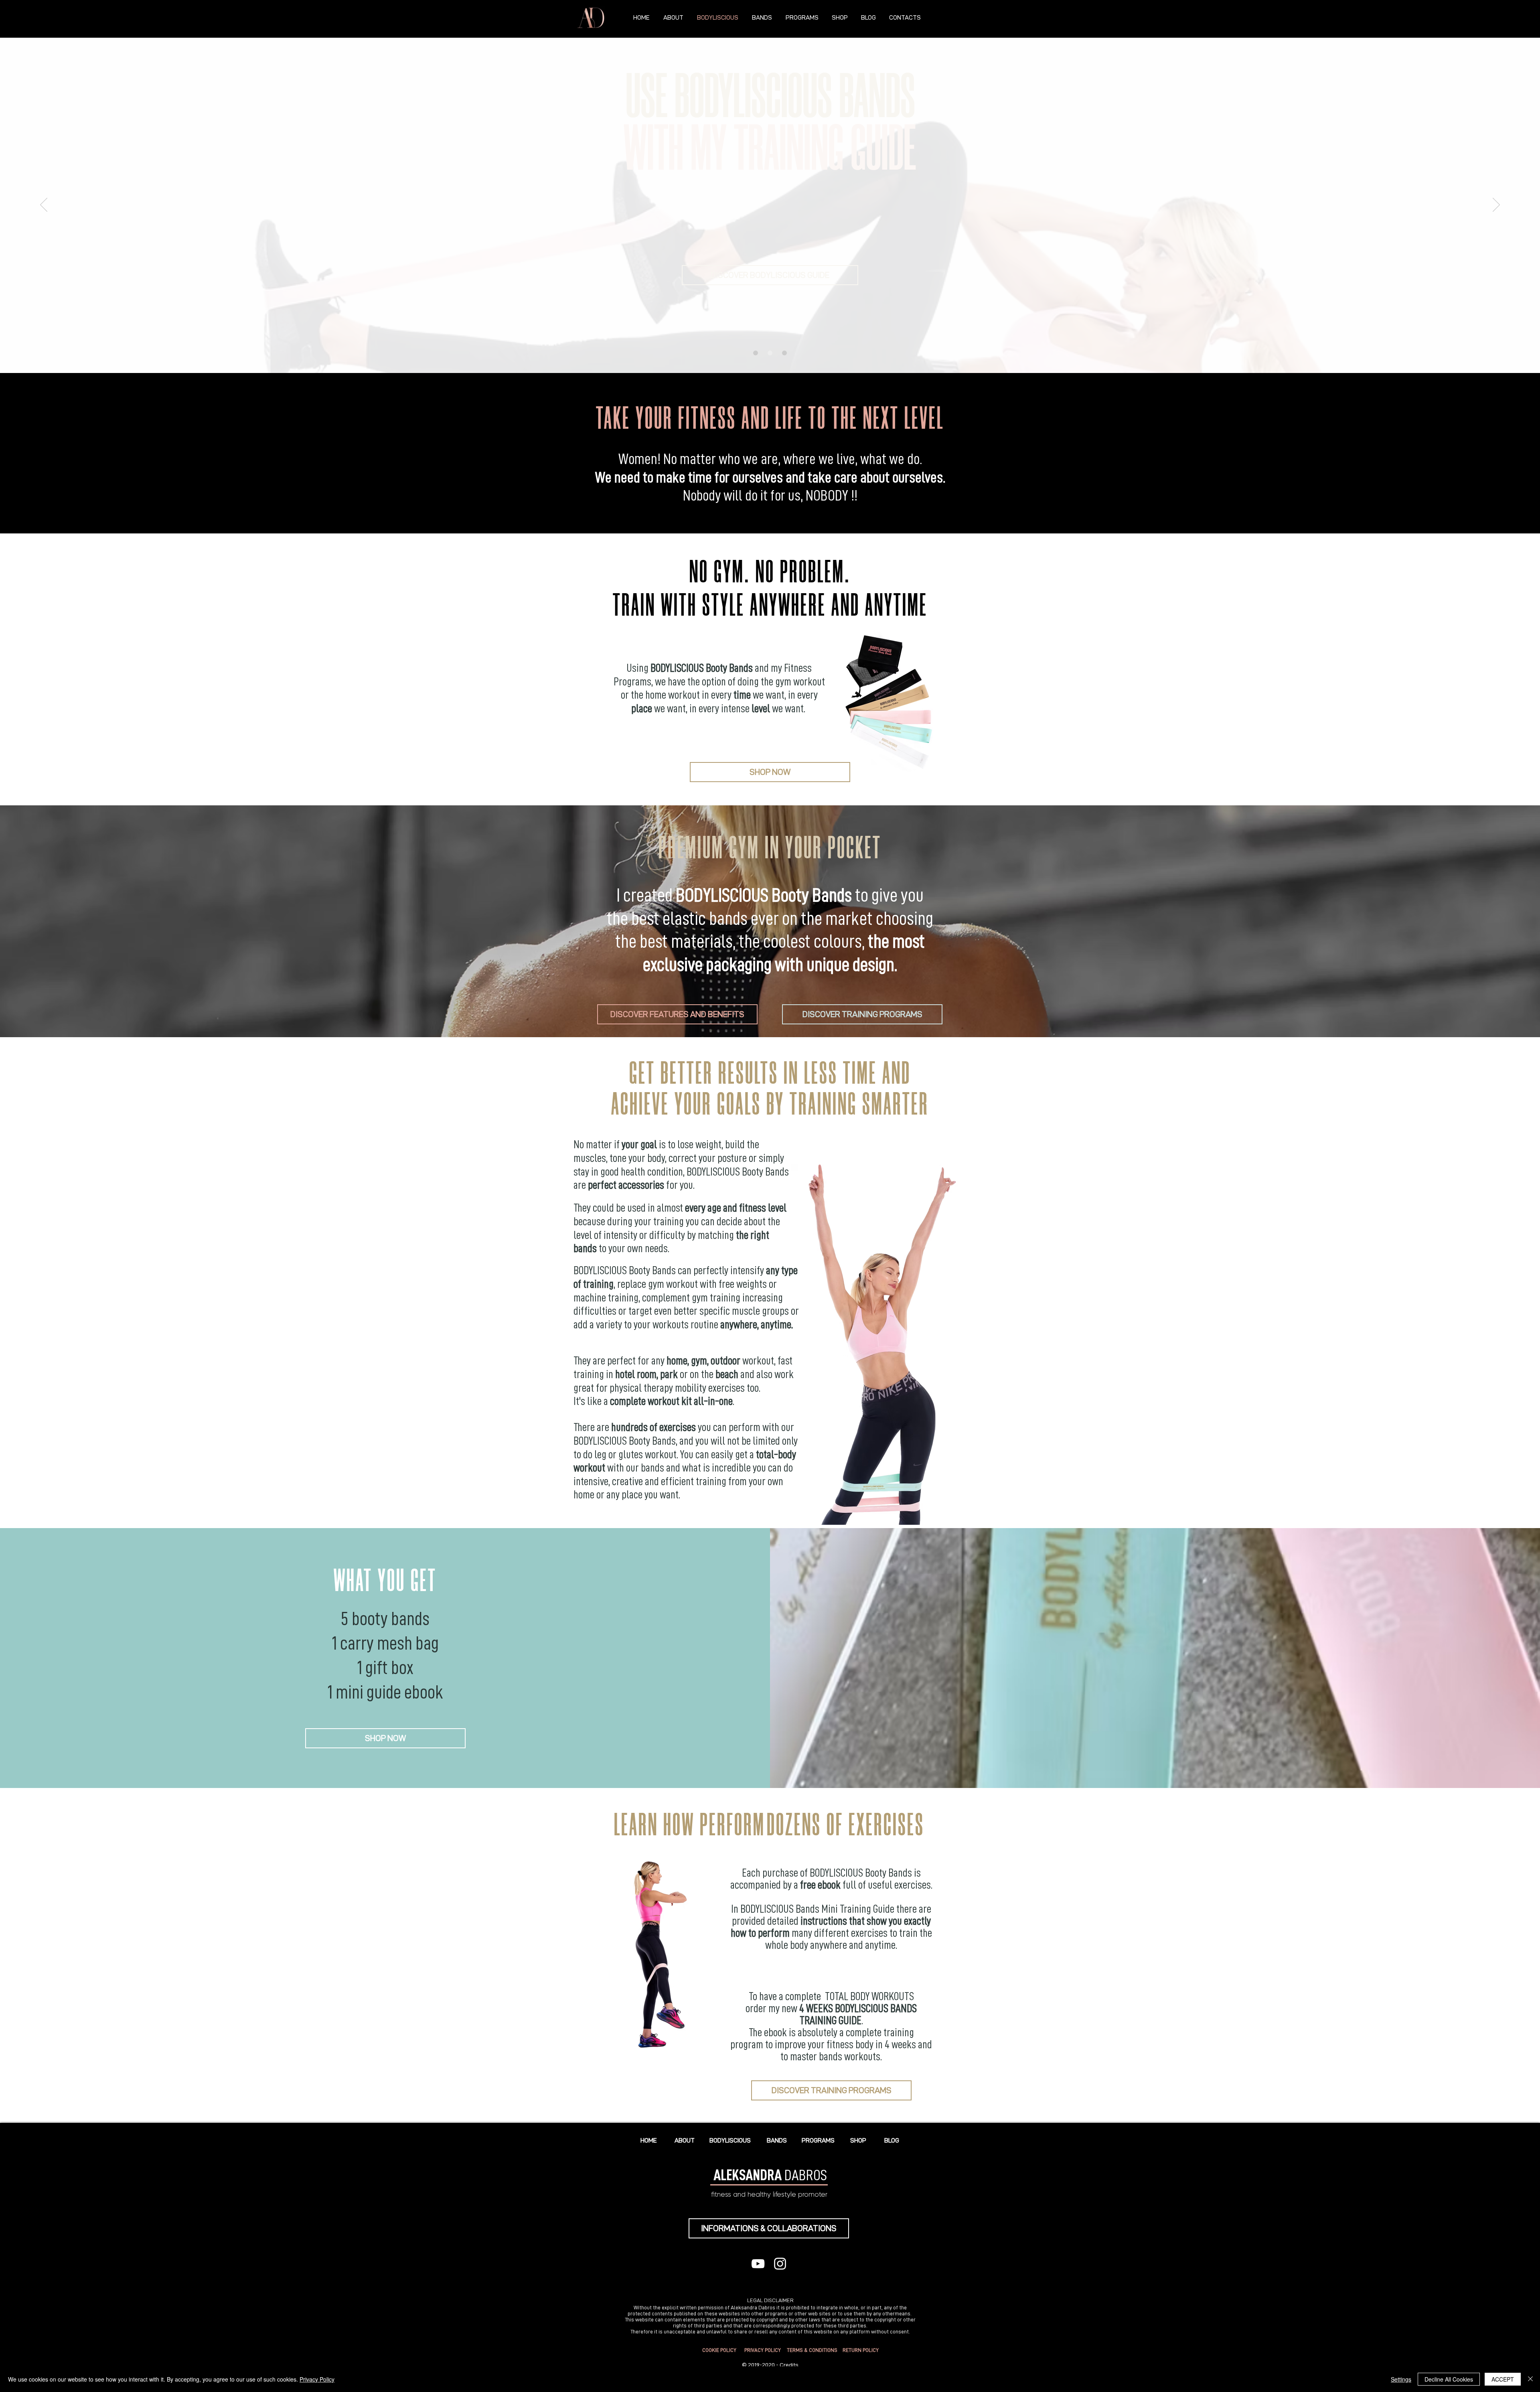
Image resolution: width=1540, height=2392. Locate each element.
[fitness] (756, 353)
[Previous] (44, 205)
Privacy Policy (317, 2379)
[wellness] (784, 353)
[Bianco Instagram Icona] (780, 2264)
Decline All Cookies (1449, 2379)
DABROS (770, 2175)
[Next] (1496, 205)
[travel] (770, 353)
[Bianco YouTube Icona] (758, 2264)
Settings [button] (1401, 2379)
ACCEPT (1503, 2379)
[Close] (1530, 2379)
